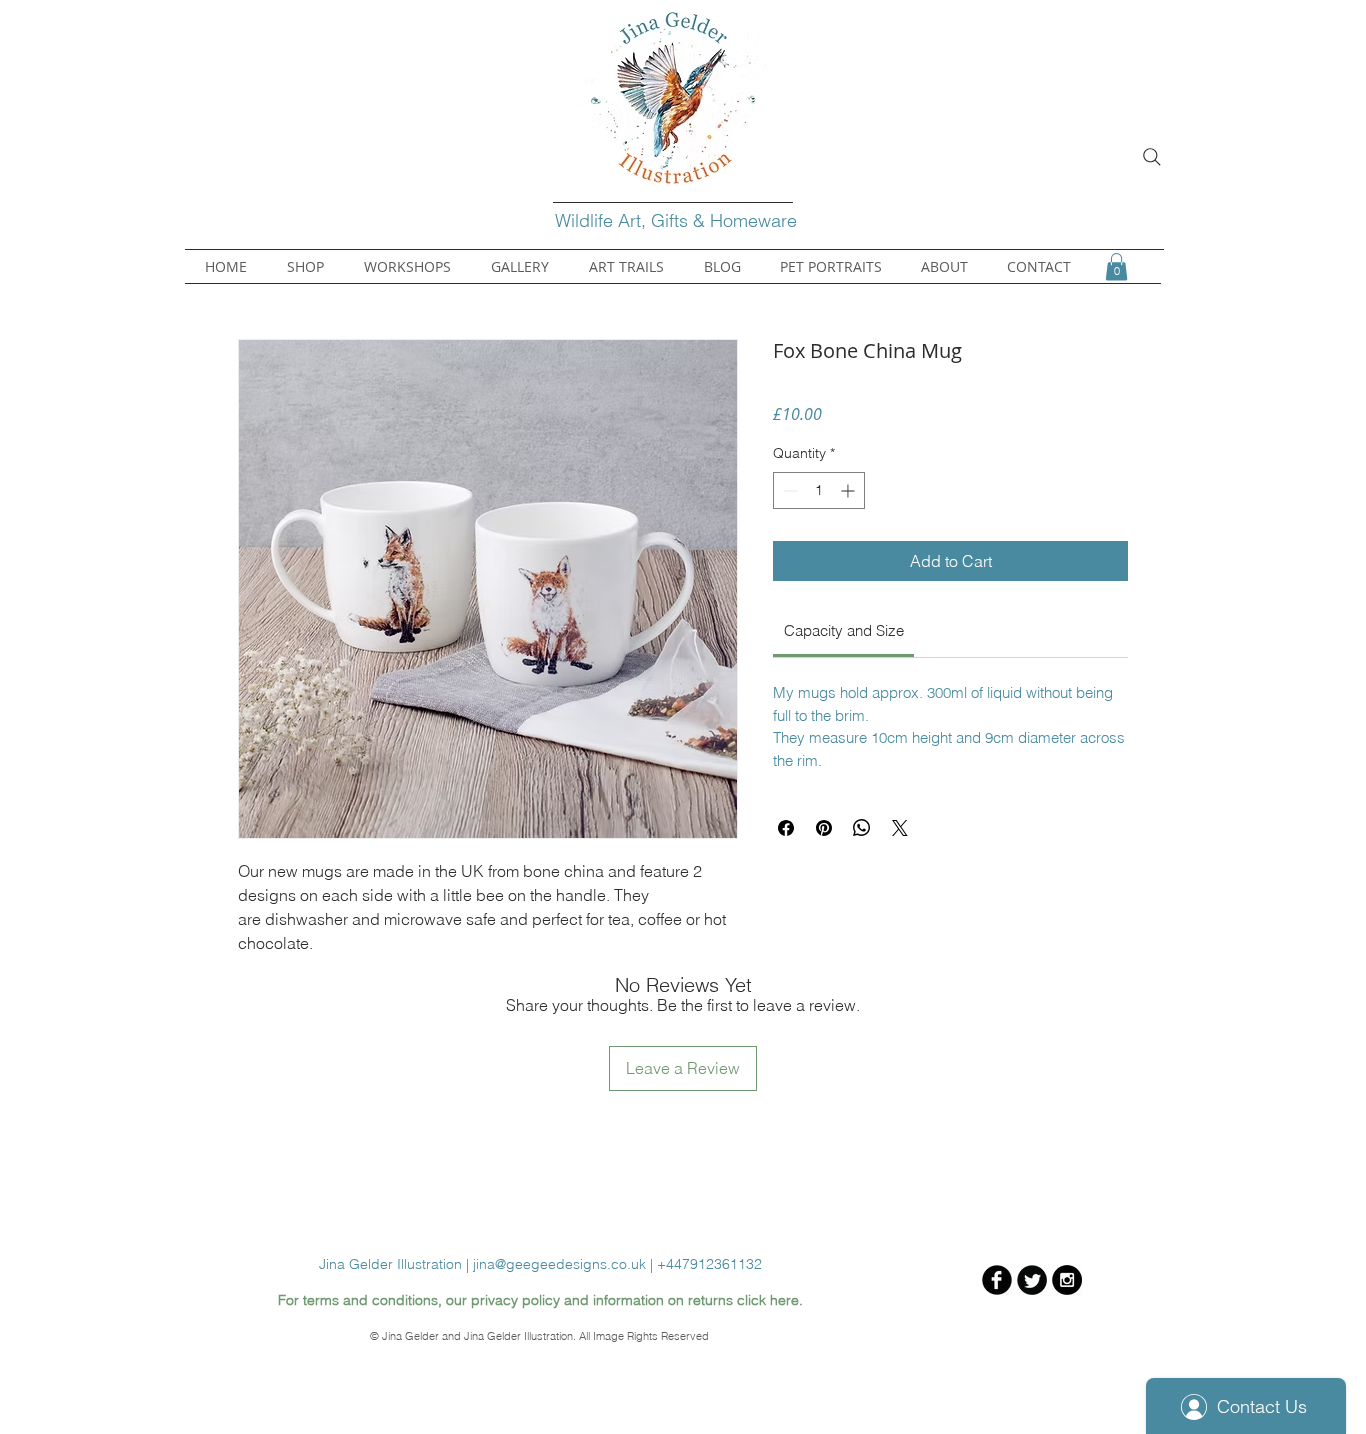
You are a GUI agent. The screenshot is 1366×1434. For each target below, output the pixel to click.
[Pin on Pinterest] (824, 828)
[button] (1116, 266)
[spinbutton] (819, 490)
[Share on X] (900, 828)
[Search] (1152, 157)
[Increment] (849, 490)
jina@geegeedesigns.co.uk (559, 1264)
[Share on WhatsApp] (862, 828)
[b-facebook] (997, 1280)
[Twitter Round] (1032, 1280)
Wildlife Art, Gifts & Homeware (678, 220)
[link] (844, 630)
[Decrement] (788, 490)
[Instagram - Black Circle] (1067, 1280)
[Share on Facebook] (786, 828)
